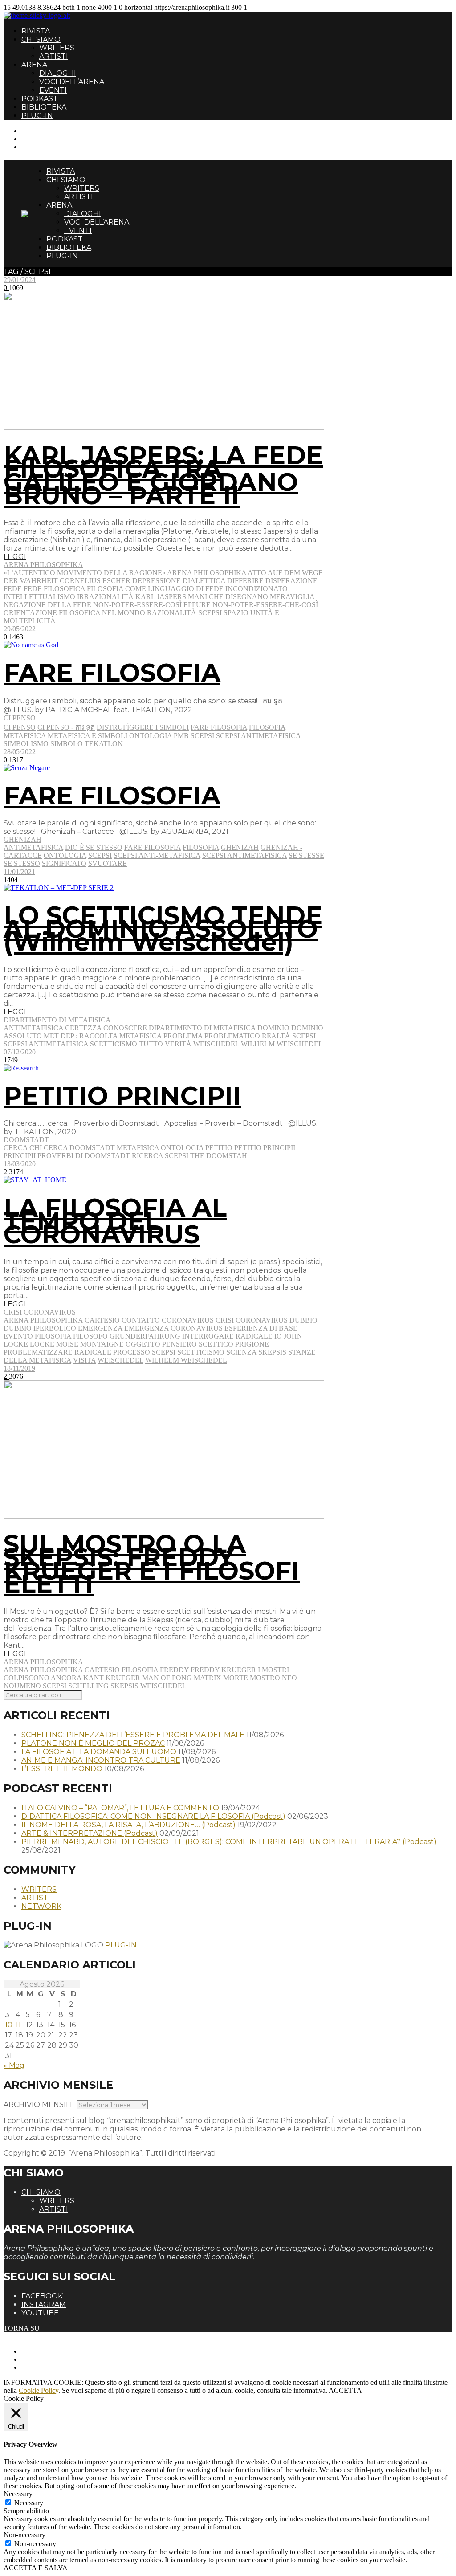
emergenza (100, 1328)
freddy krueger (223, 1670)
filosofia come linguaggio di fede (155, 589)
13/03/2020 (20, 1164)
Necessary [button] (18, 2494)
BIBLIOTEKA (44, 107)
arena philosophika (207, 573)
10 (9, 2025)
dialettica (204, 581)
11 (18, 2025)
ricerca (147, 1156)
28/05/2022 (20, 752)
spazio (236, 613)
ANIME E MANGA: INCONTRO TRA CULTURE (101, 1760)
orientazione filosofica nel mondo (74, 613)
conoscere (125, 1028)
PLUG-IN (37, 116)
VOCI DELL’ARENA (72, 82)
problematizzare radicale (57, 1352)
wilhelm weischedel (282, 1044)
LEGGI (15, 557)
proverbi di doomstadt (84, 1156)
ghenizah (240, 847)
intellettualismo (39, 597)
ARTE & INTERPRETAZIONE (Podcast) (90, 1833)
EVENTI (53, 90)
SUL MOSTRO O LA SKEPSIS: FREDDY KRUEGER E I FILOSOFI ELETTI (152, 1564)
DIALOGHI (58, 73)
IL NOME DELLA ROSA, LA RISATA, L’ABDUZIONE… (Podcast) (128, 1825)
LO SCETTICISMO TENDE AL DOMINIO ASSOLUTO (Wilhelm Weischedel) (163, 929)
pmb (181, 736)
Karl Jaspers (161, 597)
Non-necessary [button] (24, 2535)
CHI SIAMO (41, 39)
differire (245, 581)
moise (67, 1344)
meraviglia (292, 597)
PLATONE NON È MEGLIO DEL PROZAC (93, 1743)
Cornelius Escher (95, 581)
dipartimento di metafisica (202, 1028)
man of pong (167, 1678)
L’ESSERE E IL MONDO (62, 1769)
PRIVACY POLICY (51, 2359)
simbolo (67, 744)
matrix (208, 1678)
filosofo (90, 1336)
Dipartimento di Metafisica (57, 1020)
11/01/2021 (19, 872)
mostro (265, 1678)
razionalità (172, 613)
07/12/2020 (20, 1052)
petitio (219, 1148)
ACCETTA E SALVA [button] (36, 2568)
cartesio (102, 1320)
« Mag (14, 2065)
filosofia (267, 727)
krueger (123, 1678)
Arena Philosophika (43, 565)
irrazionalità (105, 597)
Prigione (252, 1344)
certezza (83, 1028)
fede (13, 589)
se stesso (22, 863)
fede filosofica (54, 589)
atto (257, 573)
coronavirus (188, 1320)
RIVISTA (36, 31)
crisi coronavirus (252, 1320)
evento (18, 1336)
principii (20, 1156)
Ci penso (20, 718)
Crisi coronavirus (40, 1312)
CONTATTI (39, 131)
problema (183, 1036)
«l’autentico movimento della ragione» (85, 573)
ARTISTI (54, 56)
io (278, 1336)
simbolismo (26, 744)
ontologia (151, 736)
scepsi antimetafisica (258, 736)
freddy (174, 1670)
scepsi (210, 613)
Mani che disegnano (228, 597)
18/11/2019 (19, 1368)
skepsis (272, 1352)
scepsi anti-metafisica (157, 855)
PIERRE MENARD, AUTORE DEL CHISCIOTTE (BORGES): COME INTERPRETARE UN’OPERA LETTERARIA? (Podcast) (229, 1842)
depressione (157, 581)
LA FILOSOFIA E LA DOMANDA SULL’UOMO (99, 1752)
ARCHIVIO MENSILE (39, 2104)
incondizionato (256, 589)
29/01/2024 (20, 280)
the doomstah (219, 1156)
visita (84, 1360)
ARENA (34, 65)
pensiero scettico (198, 1344)
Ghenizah (22, 839)
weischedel (216, 1044)
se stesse (306, 855)
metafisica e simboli (88, 736)
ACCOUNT (39, 147)
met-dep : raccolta (81, 1036)
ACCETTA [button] (345, 2390)
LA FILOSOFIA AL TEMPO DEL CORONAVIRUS (115, 1221)
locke (42, 1344)
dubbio (303, 1320)
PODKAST (40, 99)
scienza (241, 1352)
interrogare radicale (227, 1336)
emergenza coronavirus (173, 1328)
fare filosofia (219, 727)
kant (94, 1678)
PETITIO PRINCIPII (122, 1096)
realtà (276, 1036)
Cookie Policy (39, 2390)
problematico (232, 1036)
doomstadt (92, 1148)
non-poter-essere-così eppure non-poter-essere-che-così (206, 605)
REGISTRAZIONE (50, 139)
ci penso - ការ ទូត (66, 727)
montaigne (102, 1344)
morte (236, 1678)
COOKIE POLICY (49, 2367)
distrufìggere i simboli (143, 727)
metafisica (25, 736)
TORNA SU (22, 2328)
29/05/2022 (20, 629)
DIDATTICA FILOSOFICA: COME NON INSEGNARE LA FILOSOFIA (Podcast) (153, 1816)
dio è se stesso (94, 847)
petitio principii (265, 1148)
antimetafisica (33, 847)
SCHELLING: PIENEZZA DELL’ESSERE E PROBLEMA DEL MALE (133, 1735)
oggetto (143, 1344)
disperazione (291, 581)
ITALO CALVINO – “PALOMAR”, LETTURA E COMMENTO (120, 1808)
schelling (88, 1686)
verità (178, 1044)
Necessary (29, 2503)
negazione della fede (47, 605)
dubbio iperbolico (40, 1328)
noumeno (22, 1686)
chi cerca (49, 1148)
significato (64, 863)
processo (132, 1352)
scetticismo (114, 1044)
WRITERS (57, 48)
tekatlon (104, 744)
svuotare (108, 863)
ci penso (20, 727)
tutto (151, 1044)
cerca (16, 1148)
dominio (273, 1028)
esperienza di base (261, 1328)
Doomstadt (26, 1140)
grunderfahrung (145, 1336)
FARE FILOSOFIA (112, 673)
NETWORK (41, 1906)
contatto (141, 1320)
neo (289, 1678)
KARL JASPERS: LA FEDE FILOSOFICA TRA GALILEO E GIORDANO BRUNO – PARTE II (163, 475)
